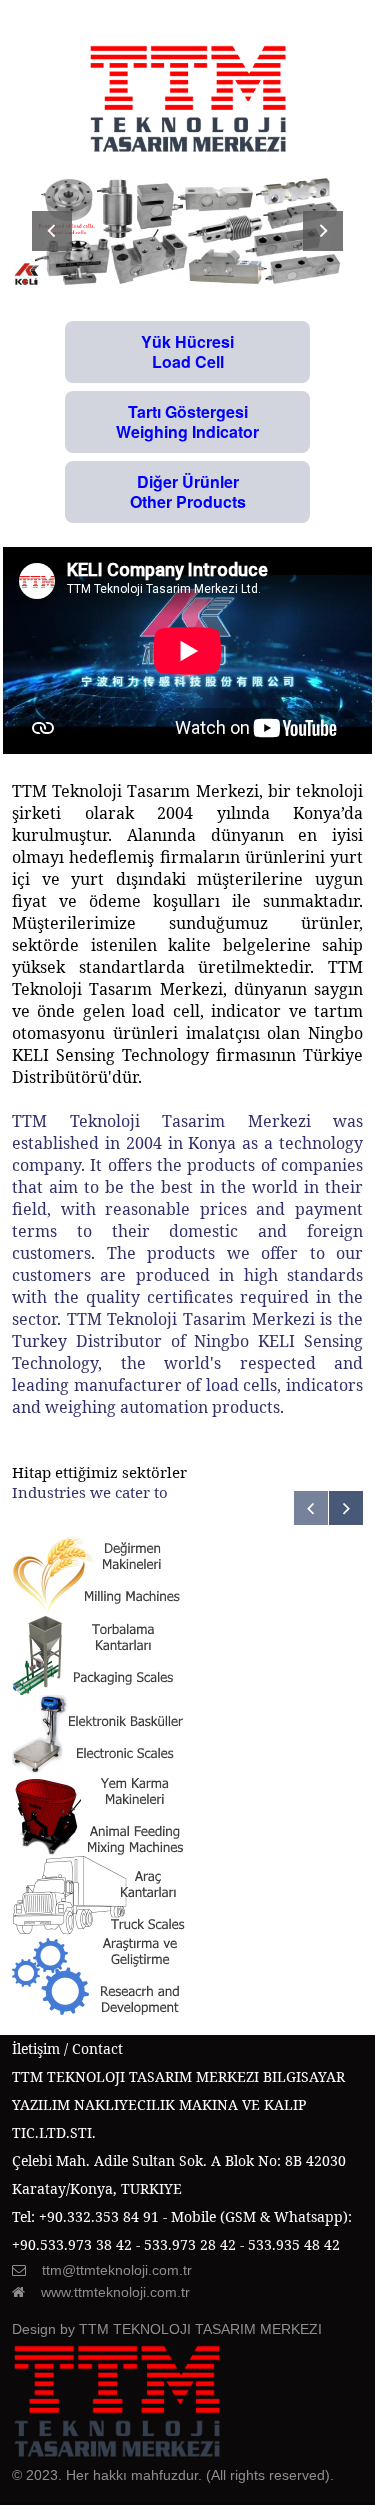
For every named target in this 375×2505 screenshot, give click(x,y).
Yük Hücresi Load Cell (187, 351)
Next (323, 231)
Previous (52, 231)
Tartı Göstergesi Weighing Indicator (187, 421)
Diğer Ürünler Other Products (188, 491)
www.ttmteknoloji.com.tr (115, 2292)
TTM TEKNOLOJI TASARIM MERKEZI (200, 2329)
